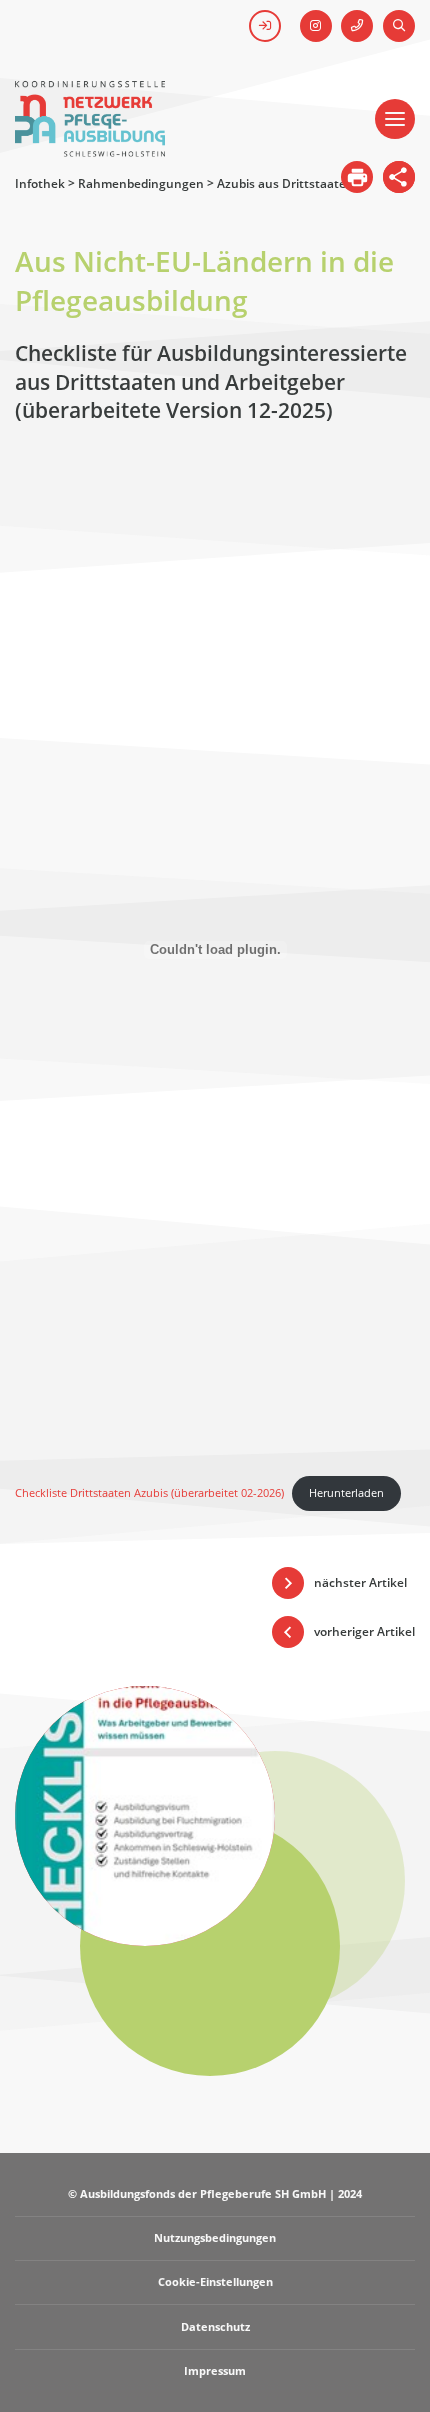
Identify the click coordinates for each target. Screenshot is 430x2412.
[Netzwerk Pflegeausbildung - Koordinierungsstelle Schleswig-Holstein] (90, 147)
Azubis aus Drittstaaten (285, 183)
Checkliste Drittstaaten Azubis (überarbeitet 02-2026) (149, 1492)
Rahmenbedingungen (141, 183)
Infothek (40, 183)
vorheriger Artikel (364, 1631)
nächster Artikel (360, 1582)
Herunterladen (346, 1492)
